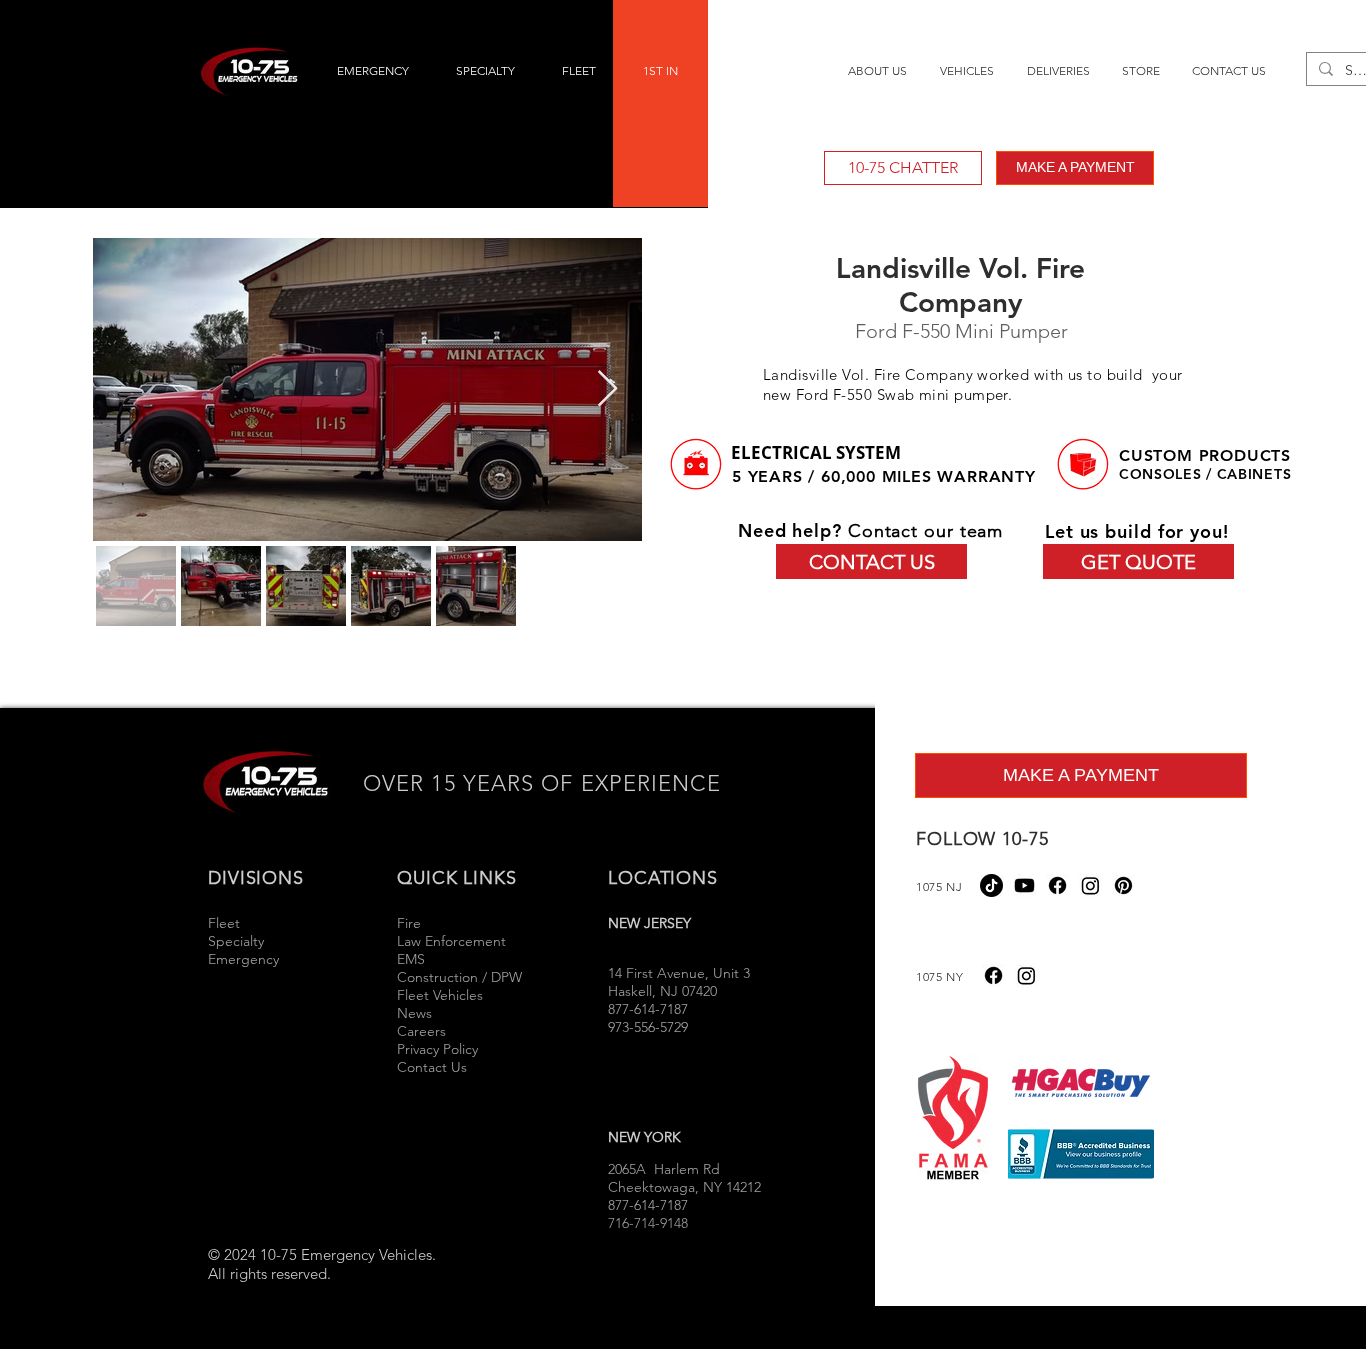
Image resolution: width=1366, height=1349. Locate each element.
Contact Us (432, 1067)
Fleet (224, 923)
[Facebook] (1057, 885)
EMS (411, 959)
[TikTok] (991, 885)
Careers (421, 1031)
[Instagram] (1090, 885)
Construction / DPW (459, 977)
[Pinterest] (1123, 885)
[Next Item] (607, 389)
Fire (411, 923)
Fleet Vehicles (440, 995)
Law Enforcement (451, 941)
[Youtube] (1024, 885)
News (414, 1013)
